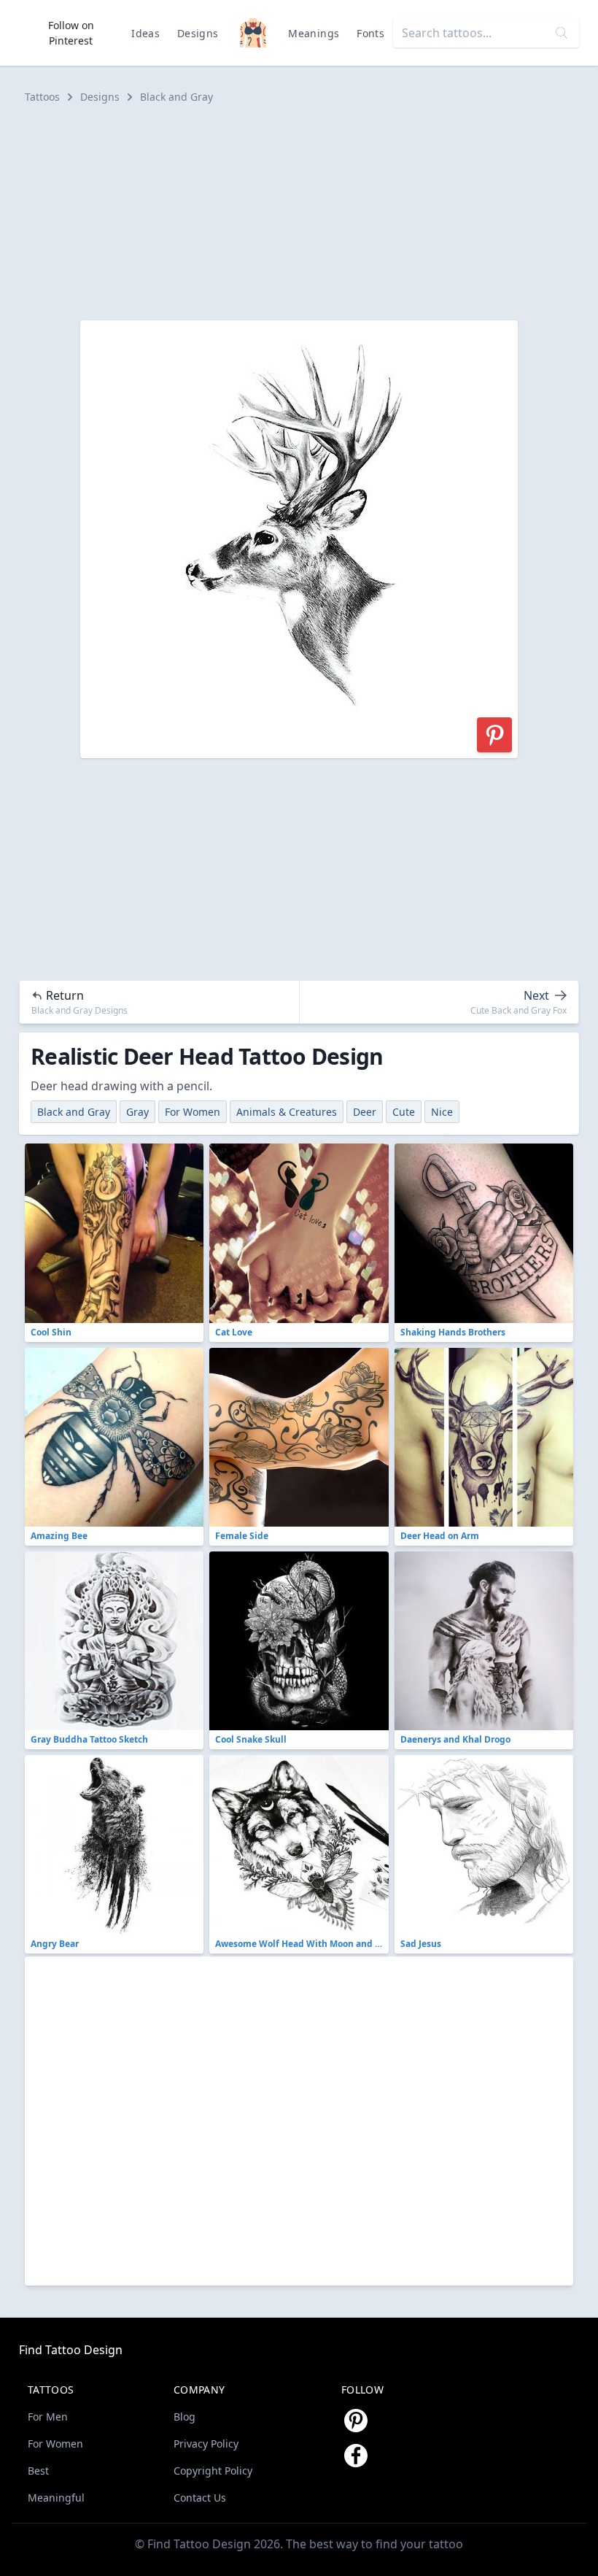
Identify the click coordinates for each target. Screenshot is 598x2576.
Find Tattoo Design (71, 2350)
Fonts (370, 33)
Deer (365, 1112)
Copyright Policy (213, 2471)
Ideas (145, 33)
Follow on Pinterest (71, 33)
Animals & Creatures (287, 1112)
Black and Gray (176, 97)
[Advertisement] (299, 212)
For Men (48, 2417)
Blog (185, 2417)
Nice (442, 1112)
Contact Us (200, 2498)
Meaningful (56, 2498)
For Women (193, 1112)
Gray (137, 1112)
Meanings (314, 33)
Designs (198, 33)
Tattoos (42, 97)
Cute (404, 1112)
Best (38, 2471)
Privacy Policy (206, 2444)
